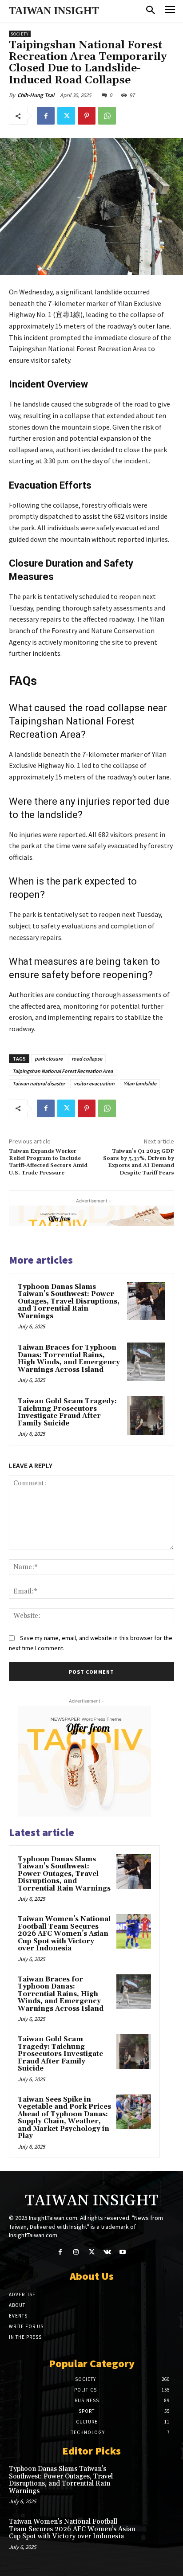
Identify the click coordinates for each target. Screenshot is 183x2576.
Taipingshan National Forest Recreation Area (63, 1071)
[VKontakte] (107, 2252)
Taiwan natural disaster (39, 1083)
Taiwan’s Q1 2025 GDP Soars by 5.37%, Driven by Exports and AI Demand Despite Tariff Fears (139, 1162)
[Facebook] (46, 116)
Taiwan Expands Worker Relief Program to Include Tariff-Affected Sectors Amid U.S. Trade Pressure (48, 1162)
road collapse (87, 1059)
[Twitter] (66, 116)
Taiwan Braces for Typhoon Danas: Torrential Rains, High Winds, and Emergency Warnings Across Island (69, 1359)
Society (20, 34)
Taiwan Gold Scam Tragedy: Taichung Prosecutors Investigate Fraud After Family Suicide (67, 1412)
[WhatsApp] (107, 116)
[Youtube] (123, 2252)
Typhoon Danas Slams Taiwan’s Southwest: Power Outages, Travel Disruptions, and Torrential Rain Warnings (69, 1302)
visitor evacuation (94, 1083)
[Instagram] (76, 2252)
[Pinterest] (87, 116)
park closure (49, 1059)
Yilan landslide (140, 1083)
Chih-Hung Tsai (36, 95)
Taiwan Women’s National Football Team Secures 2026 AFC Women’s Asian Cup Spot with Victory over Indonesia (64, 1934)
